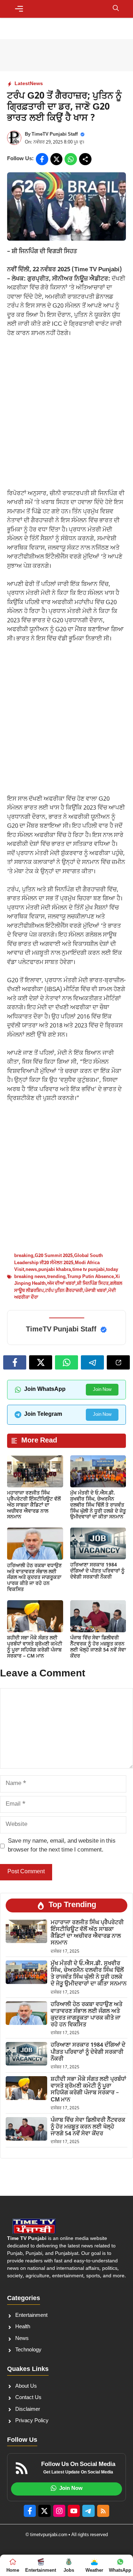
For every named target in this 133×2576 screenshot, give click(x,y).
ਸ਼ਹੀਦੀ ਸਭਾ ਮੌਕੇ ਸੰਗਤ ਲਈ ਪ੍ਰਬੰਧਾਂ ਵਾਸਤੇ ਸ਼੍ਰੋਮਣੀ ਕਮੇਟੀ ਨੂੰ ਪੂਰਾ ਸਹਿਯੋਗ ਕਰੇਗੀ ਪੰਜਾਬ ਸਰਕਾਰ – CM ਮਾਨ (35, 1647)
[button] (116, 9)
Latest (22, 84)
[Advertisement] (66, 417)
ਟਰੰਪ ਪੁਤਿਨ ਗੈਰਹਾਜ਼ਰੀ (64, 1291)
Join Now (102, 1390)
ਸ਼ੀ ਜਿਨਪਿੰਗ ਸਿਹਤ (93, 1284)
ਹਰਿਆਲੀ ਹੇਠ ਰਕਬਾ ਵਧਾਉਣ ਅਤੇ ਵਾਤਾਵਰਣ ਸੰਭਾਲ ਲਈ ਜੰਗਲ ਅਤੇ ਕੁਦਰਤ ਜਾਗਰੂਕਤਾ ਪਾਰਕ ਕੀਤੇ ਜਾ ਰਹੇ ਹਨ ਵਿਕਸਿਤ (34, 1578)
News (36, 84)
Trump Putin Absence (90, 1277)
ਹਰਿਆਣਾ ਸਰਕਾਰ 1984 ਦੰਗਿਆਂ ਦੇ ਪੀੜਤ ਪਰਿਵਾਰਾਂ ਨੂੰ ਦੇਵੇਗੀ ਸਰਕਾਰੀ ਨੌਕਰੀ (97, 1571)
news (31, 1270)
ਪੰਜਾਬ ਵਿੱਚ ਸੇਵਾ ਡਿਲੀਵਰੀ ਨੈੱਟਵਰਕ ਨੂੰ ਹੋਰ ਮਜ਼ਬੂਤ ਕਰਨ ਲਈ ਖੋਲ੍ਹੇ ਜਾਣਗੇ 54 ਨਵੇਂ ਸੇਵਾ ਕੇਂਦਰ (98, 1647)
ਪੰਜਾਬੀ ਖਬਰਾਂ (96, 1291)
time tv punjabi (88, 1270)
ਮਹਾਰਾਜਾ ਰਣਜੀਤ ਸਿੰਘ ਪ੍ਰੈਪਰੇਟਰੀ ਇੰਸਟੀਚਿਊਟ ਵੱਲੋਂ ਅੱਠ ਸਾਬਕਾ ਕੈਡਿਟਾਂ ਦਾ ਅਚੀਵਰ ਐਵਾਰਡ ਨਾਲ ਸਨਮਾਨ (34, 1505)
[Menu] (19, 9)
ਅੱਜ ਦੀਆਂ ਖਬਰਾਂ (61, 1284)
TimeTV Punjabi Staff (55, 134)
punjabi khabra (55, 1270)
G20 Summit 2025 (54, 1256)
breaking (24, 1256)
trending (56, 1277)
